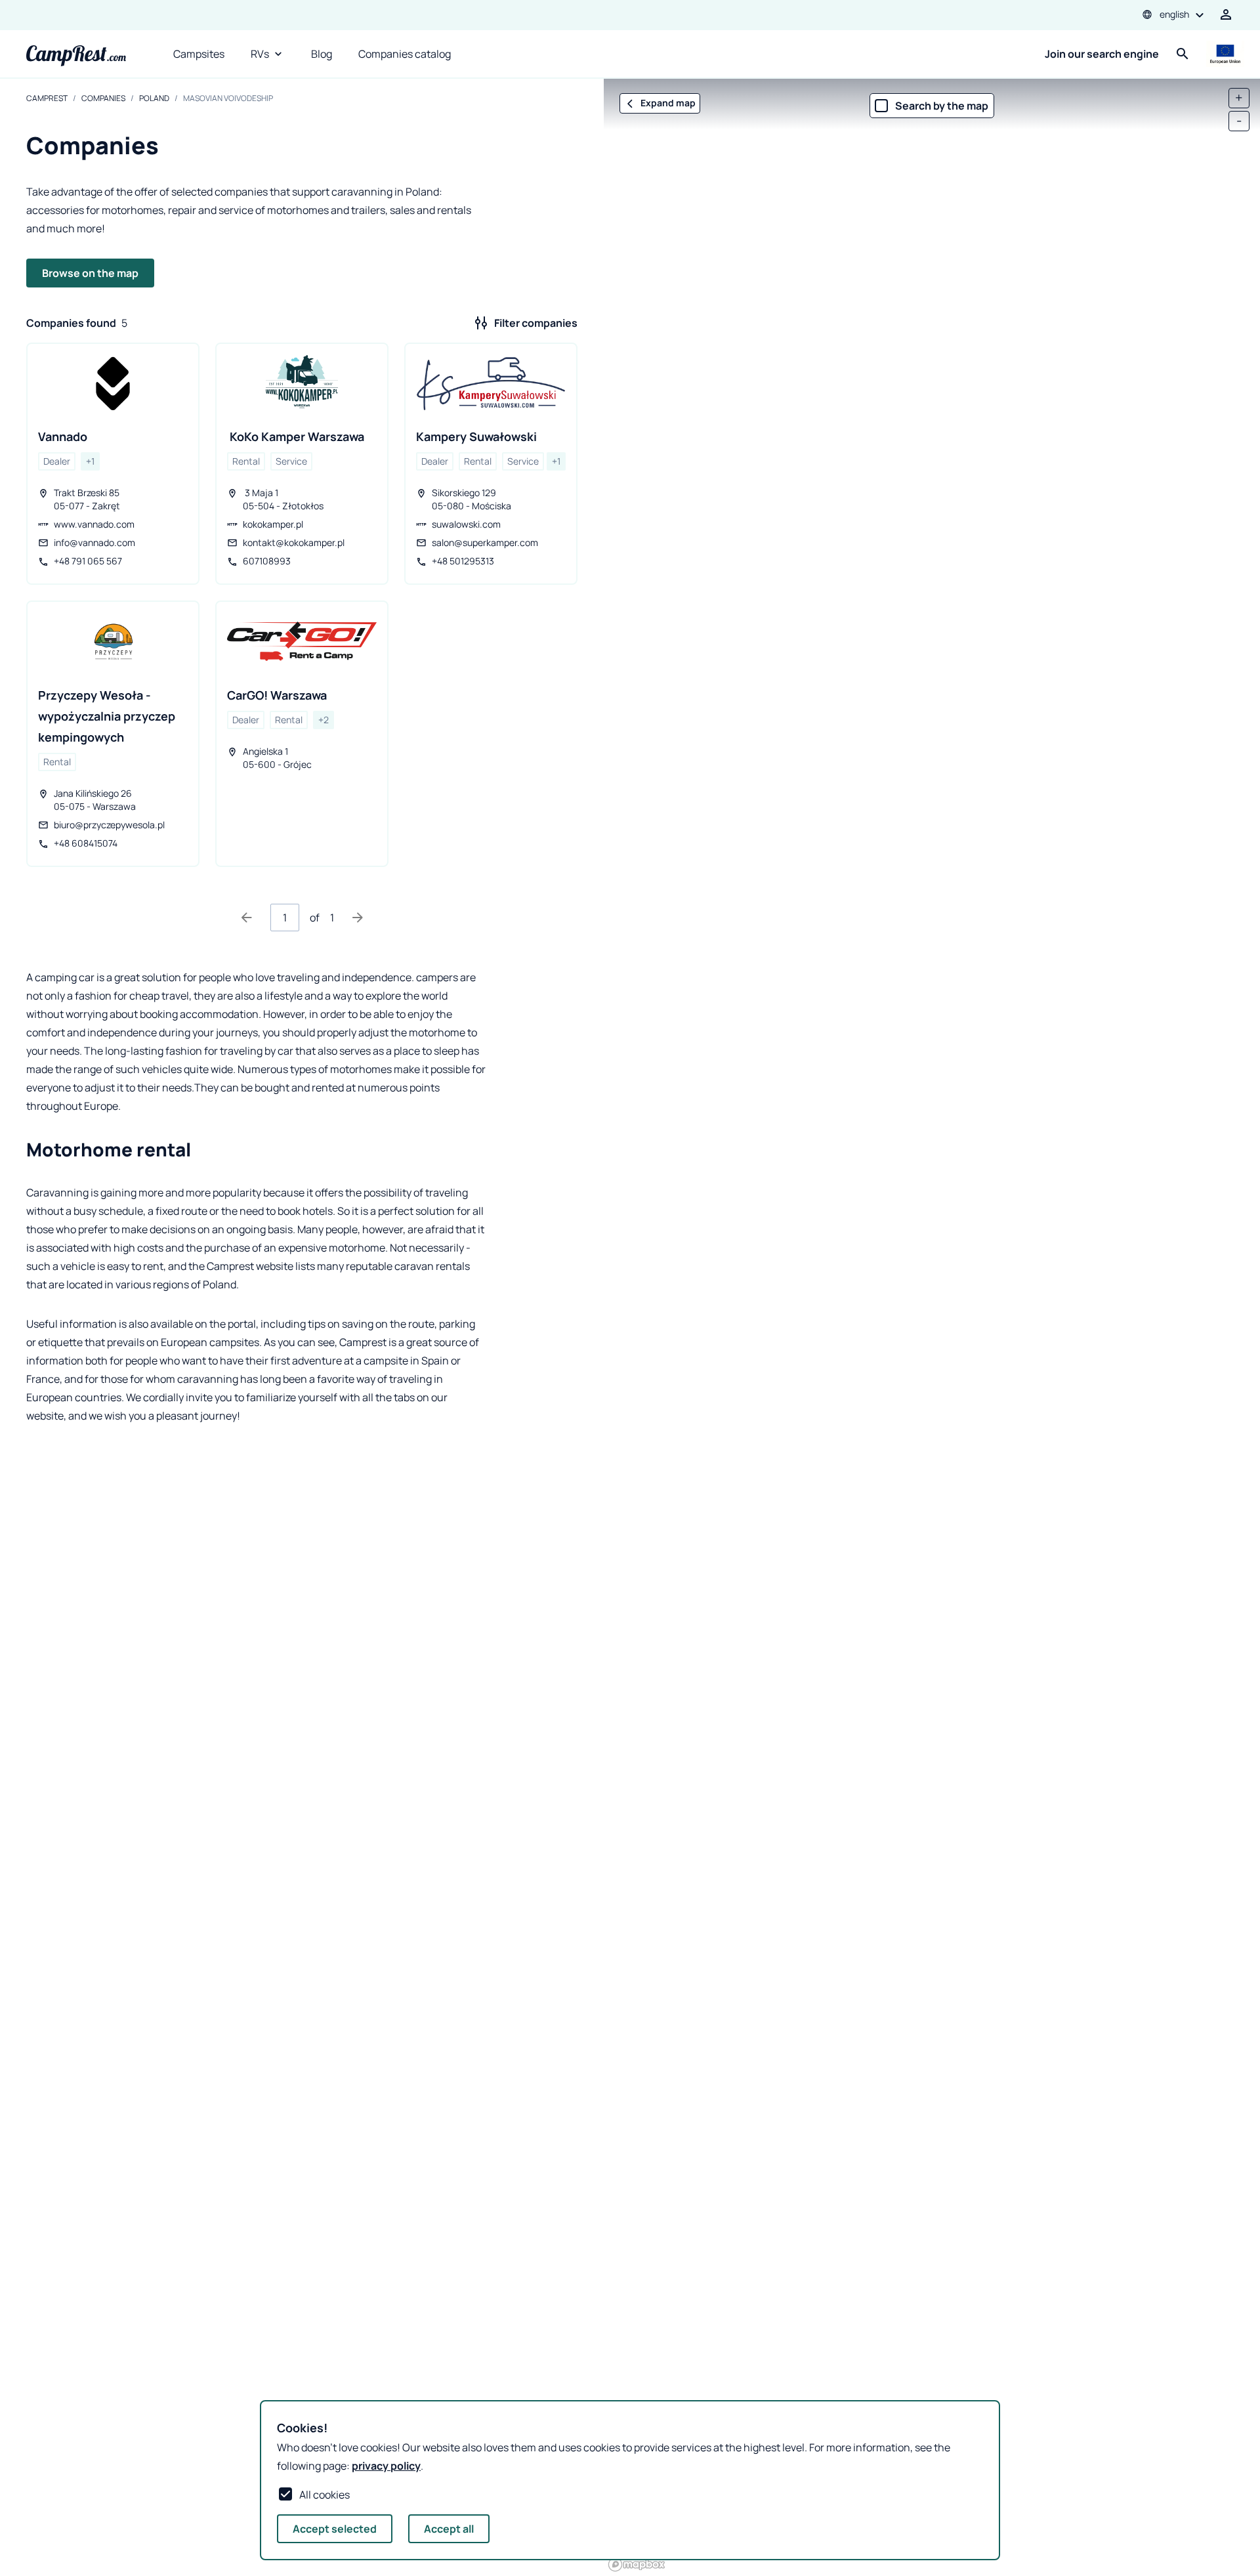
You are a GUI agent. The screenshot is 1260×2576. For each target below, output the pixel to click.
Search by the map (942, 106)
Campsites (199, 54)
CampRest (47, 98)
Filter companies (536, 323)
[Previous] (247, 918)
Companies (103, 98)
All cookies (325, 2495)
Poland (154, 98)
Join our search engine (1102, 54)
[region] (932, 1327)
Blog (322, 54)
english (1174, 14)
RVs (260, 54)
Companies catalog (405, 54)
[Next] (358, 918)
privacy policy (386, 2466)
